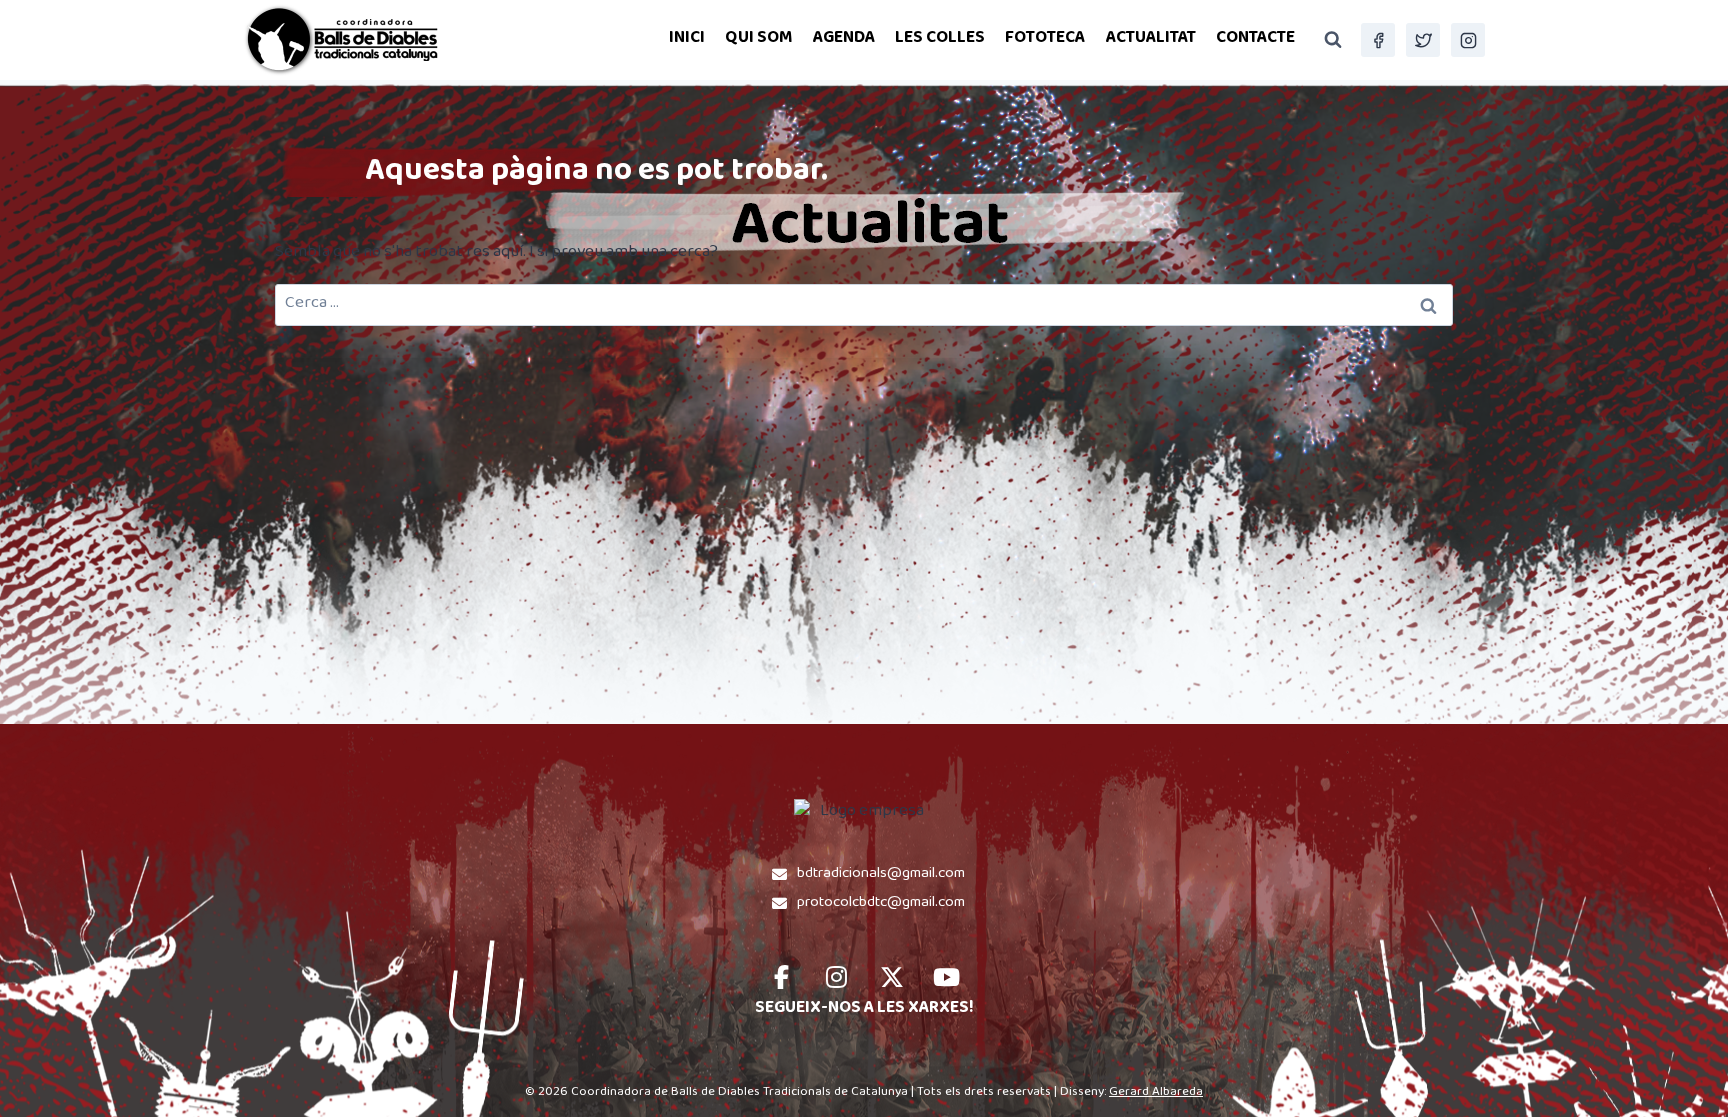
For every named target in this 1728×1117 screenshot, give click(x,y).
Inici (687, 39)
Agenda (844, 39)
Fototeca (1045, 39)
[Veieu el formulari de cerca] (1333, 40)
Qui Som (758, 39)
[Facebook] (1378, 40)
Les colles (940, 39)
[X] (1423, 40)
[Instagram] (1468, 40)
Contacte (1255, 39)
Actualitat (1151, 39)
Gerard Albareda (1156, 1093)
